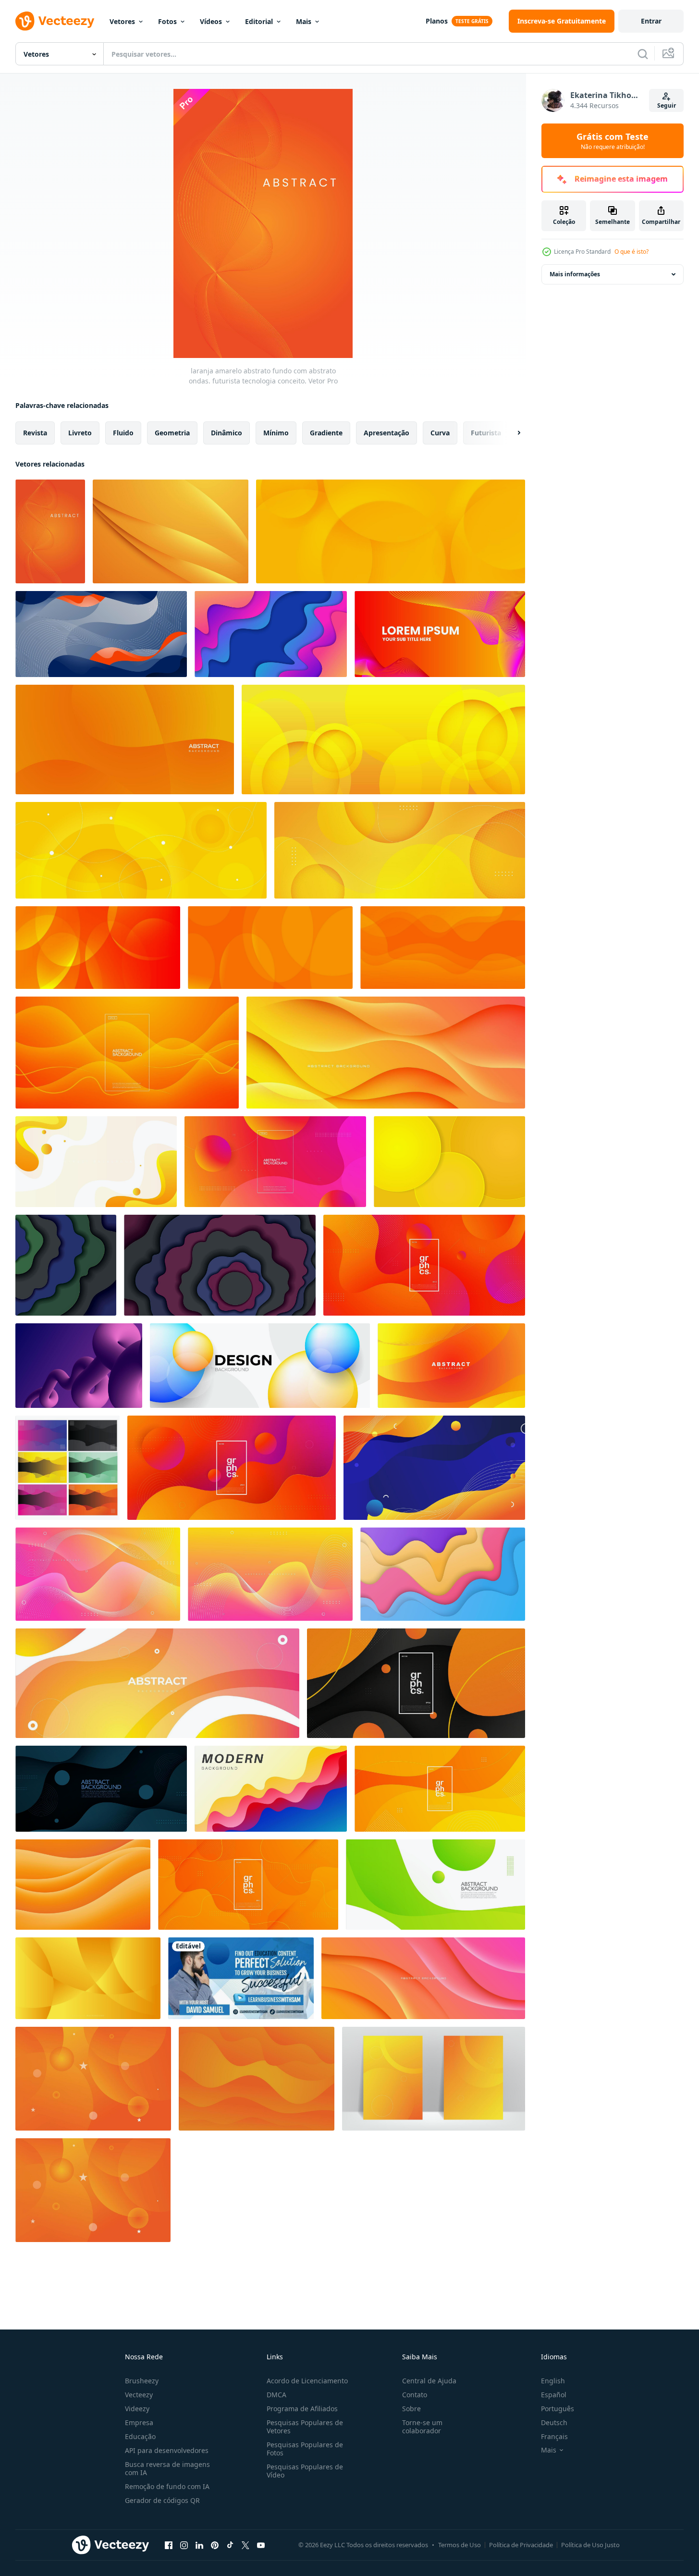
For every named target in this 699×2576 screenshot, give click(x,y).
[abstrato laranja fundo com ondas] (125, 740)
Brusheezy (142, 2381)
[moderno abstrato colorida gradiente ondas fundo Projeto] (271, 634)
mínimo (276, 433)
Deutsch (554, 2422)
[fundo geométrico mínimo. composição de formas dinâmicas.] (66, 1265)
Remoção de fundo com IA (167, 2486)
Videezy (137, 2409)
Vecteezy (139, 2395)
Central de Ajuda (429, 2381)
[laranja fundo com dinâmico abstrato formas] (451, 1366)
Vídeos (211, 21)
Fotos (167, 21)
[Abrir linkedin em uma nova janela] (199, 2545)
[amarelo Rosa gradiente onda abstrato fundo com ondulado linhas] (98, 1574)
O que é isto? (632, 252)
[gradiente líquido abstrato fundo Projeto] (434, 1468)
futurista (486, 433)
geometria (172, 433)
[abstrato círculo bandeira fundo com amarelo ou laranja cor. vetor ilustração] (383, 740)
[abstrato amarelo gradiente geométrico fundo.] (88, 1978)
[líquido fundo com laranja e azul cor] (101, 634)
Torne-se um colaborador (422, 2427)
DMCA (276, 2395)
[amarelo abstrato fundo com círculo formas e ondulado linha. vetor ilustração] (141, 850)
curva (440, 433)
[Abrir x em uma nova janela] (245, 2545)
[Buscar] (643, 54)
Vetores (122, 21)
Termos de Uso (460, 2545)
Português (558, 2409)
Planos (437, 21)
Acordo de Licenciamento (307, 2381)
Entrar (651, 21)
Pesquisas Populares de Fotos (305, 2449)
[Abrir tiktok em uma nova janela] (230, 2545)
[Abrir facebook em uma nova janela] (169, 2545)
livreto (80, 433)
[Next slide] (511, 433)
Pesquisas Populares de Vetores (305, 2427)
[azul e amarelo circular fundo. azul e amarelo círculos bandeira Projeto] (260, 1366)
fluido (123, 433)
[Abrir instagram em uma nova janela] (184, 2545)
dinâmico (227, 433)
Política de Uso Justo (590, 2545)
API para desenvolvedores (167, 2450)
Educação (140, 2436)
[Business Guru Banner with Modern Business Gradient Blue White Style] (241, 1978)
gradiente (326, 433)
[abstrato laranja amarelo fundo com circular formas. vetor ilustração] (400, 850)
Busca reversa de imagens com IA (167, 2468)
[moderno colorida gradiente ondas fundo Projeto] (271, 1789)
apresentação (386, 433)
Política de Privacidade (521, 2545)
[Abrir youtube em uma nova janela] (261, 2545)
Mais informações (575, 274)
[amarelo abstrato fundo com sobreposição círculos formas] (391, 531)
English (553, 2381)
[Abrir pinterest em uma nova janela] (215, 2545)
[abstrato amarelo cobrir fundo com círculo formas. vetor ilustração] (434, 2079)
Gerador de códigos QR (162, 2500)
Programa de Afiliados (302, 2409)
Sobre (411, 2409)
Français (554, 2436)
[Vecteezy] (55, 21)
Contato (415, 2395)
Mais (304, 21)
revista (35, 433)
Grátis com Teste (613, 141)
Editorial (259, 21)
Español (554, 2395)
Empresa (139, 2422)
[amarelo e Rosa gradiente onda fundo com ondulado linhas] (270, 1574)
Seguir (667, 105)
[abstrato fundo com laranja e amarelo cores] (440, 634)
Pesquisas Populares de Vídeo (305, 2471)
